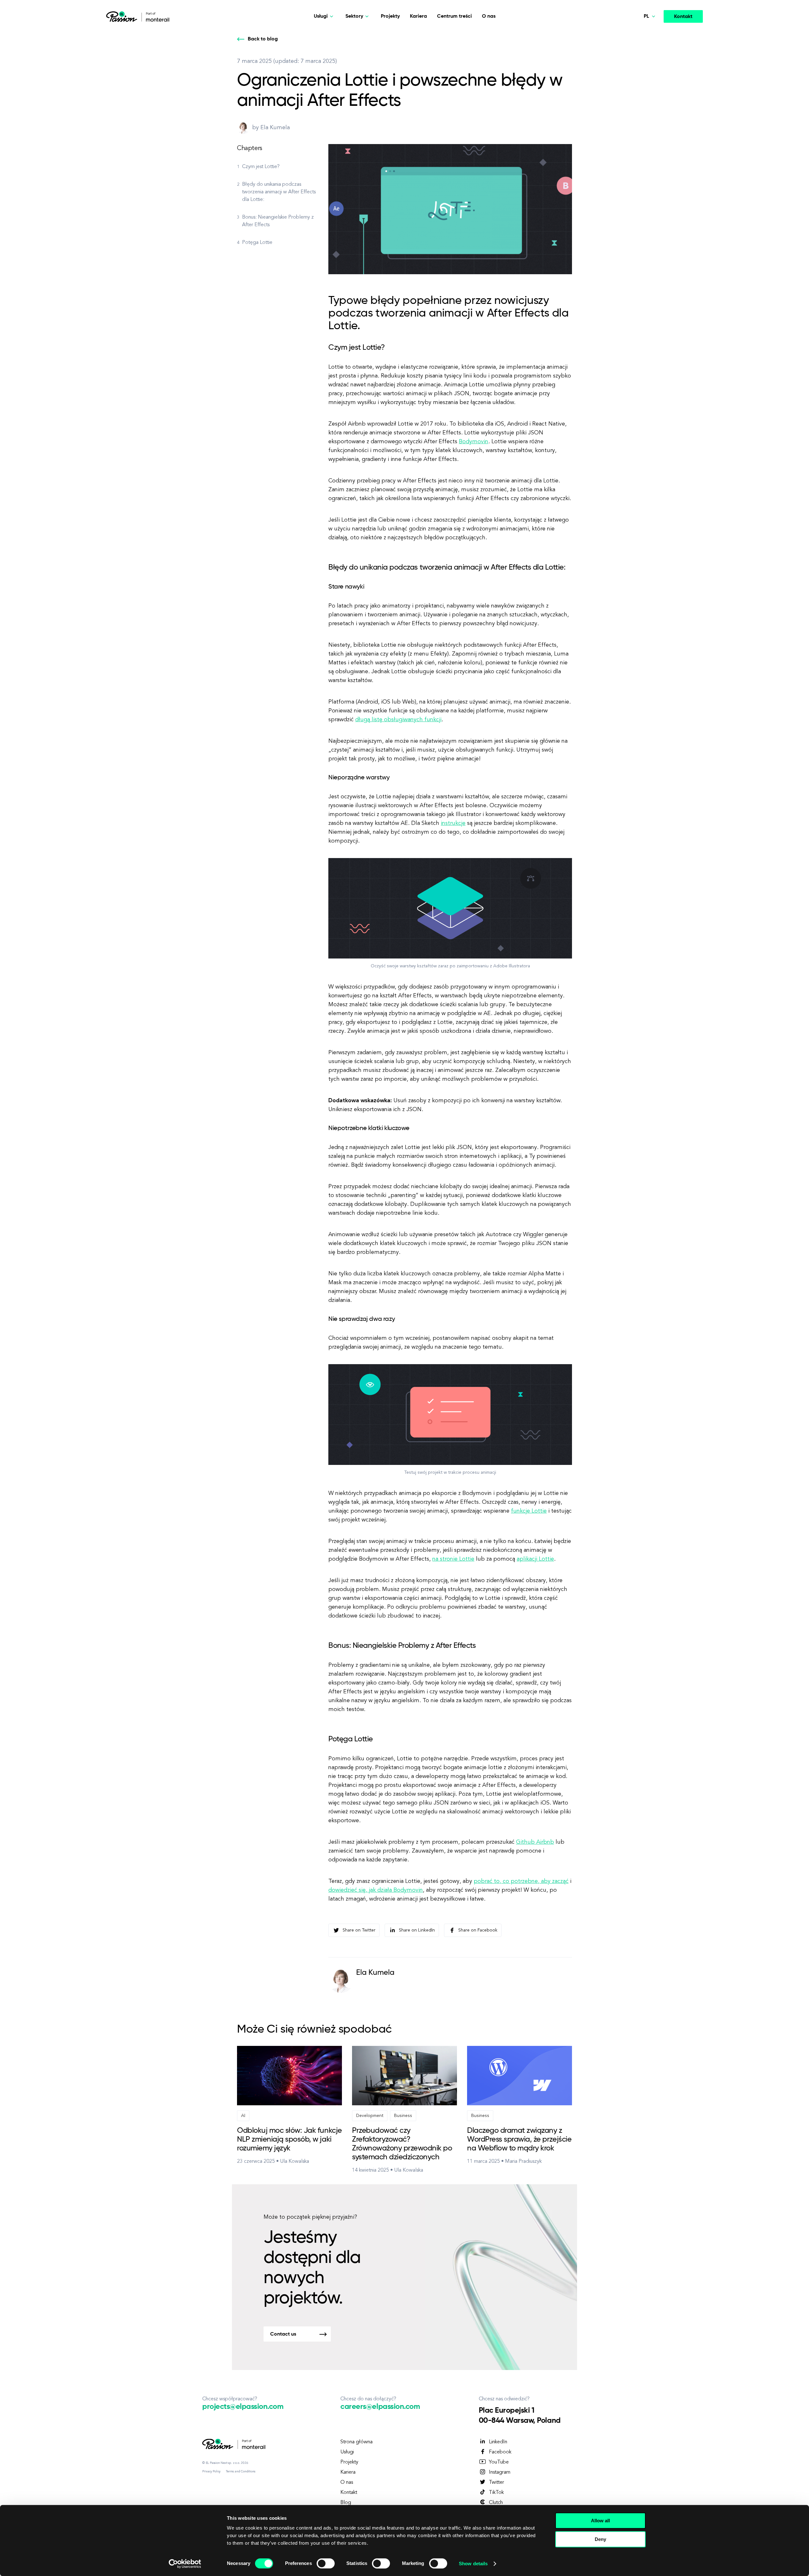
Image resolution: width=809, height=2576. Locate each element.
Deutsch (640, 34)
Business (403, 2116)
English (639, 64)
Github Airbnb (535, 1842)
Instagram (500, 2472)
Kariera (418, 16)
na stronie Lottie (453, 1559)
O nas (489, 16)
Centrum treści (454, 16)
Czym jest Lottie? (261, 167)
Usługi (347, 2452)
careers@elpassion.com (380, 2407)
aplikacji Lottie (535, 1559)
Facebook (500, 2452)
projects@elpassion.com (243, 2407)
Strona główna (356, 2442)
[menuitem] (636, 35)
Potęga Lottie (257, 243)
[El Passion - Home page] (123, 16)
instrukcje (453, 823)
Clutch (496, 2503)
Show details (473, 2564)
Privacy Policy (211, 2471)
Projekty (390, 16)
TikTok (496, 2493)
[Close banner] (655, 2515)
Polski (637, 79)
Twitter (496, 2482)
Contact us (283, 2334)
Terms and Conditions (241, 2471)
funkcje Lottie (529, 1511)
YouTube (499, 2462)
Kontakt (683, 17)
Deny (600, 2539)
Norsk (637, 49)
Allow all (600, 2521)
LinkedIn (498, 2442)
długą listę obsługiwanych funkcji (398, 720)
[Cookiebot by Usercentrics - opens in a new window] (185, 2564)
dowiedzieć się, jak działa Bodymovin (376, 1890)
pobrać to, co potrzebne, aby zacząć (521, 1881)
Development (370, 2116)
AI (243, 2116)
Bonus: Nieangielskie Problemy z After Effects (278, 221)
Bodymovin (474, 442)
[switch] (326, 2563)
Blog (346, 2503)
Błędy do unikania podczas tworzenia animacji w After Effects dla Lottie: (279, 192)
